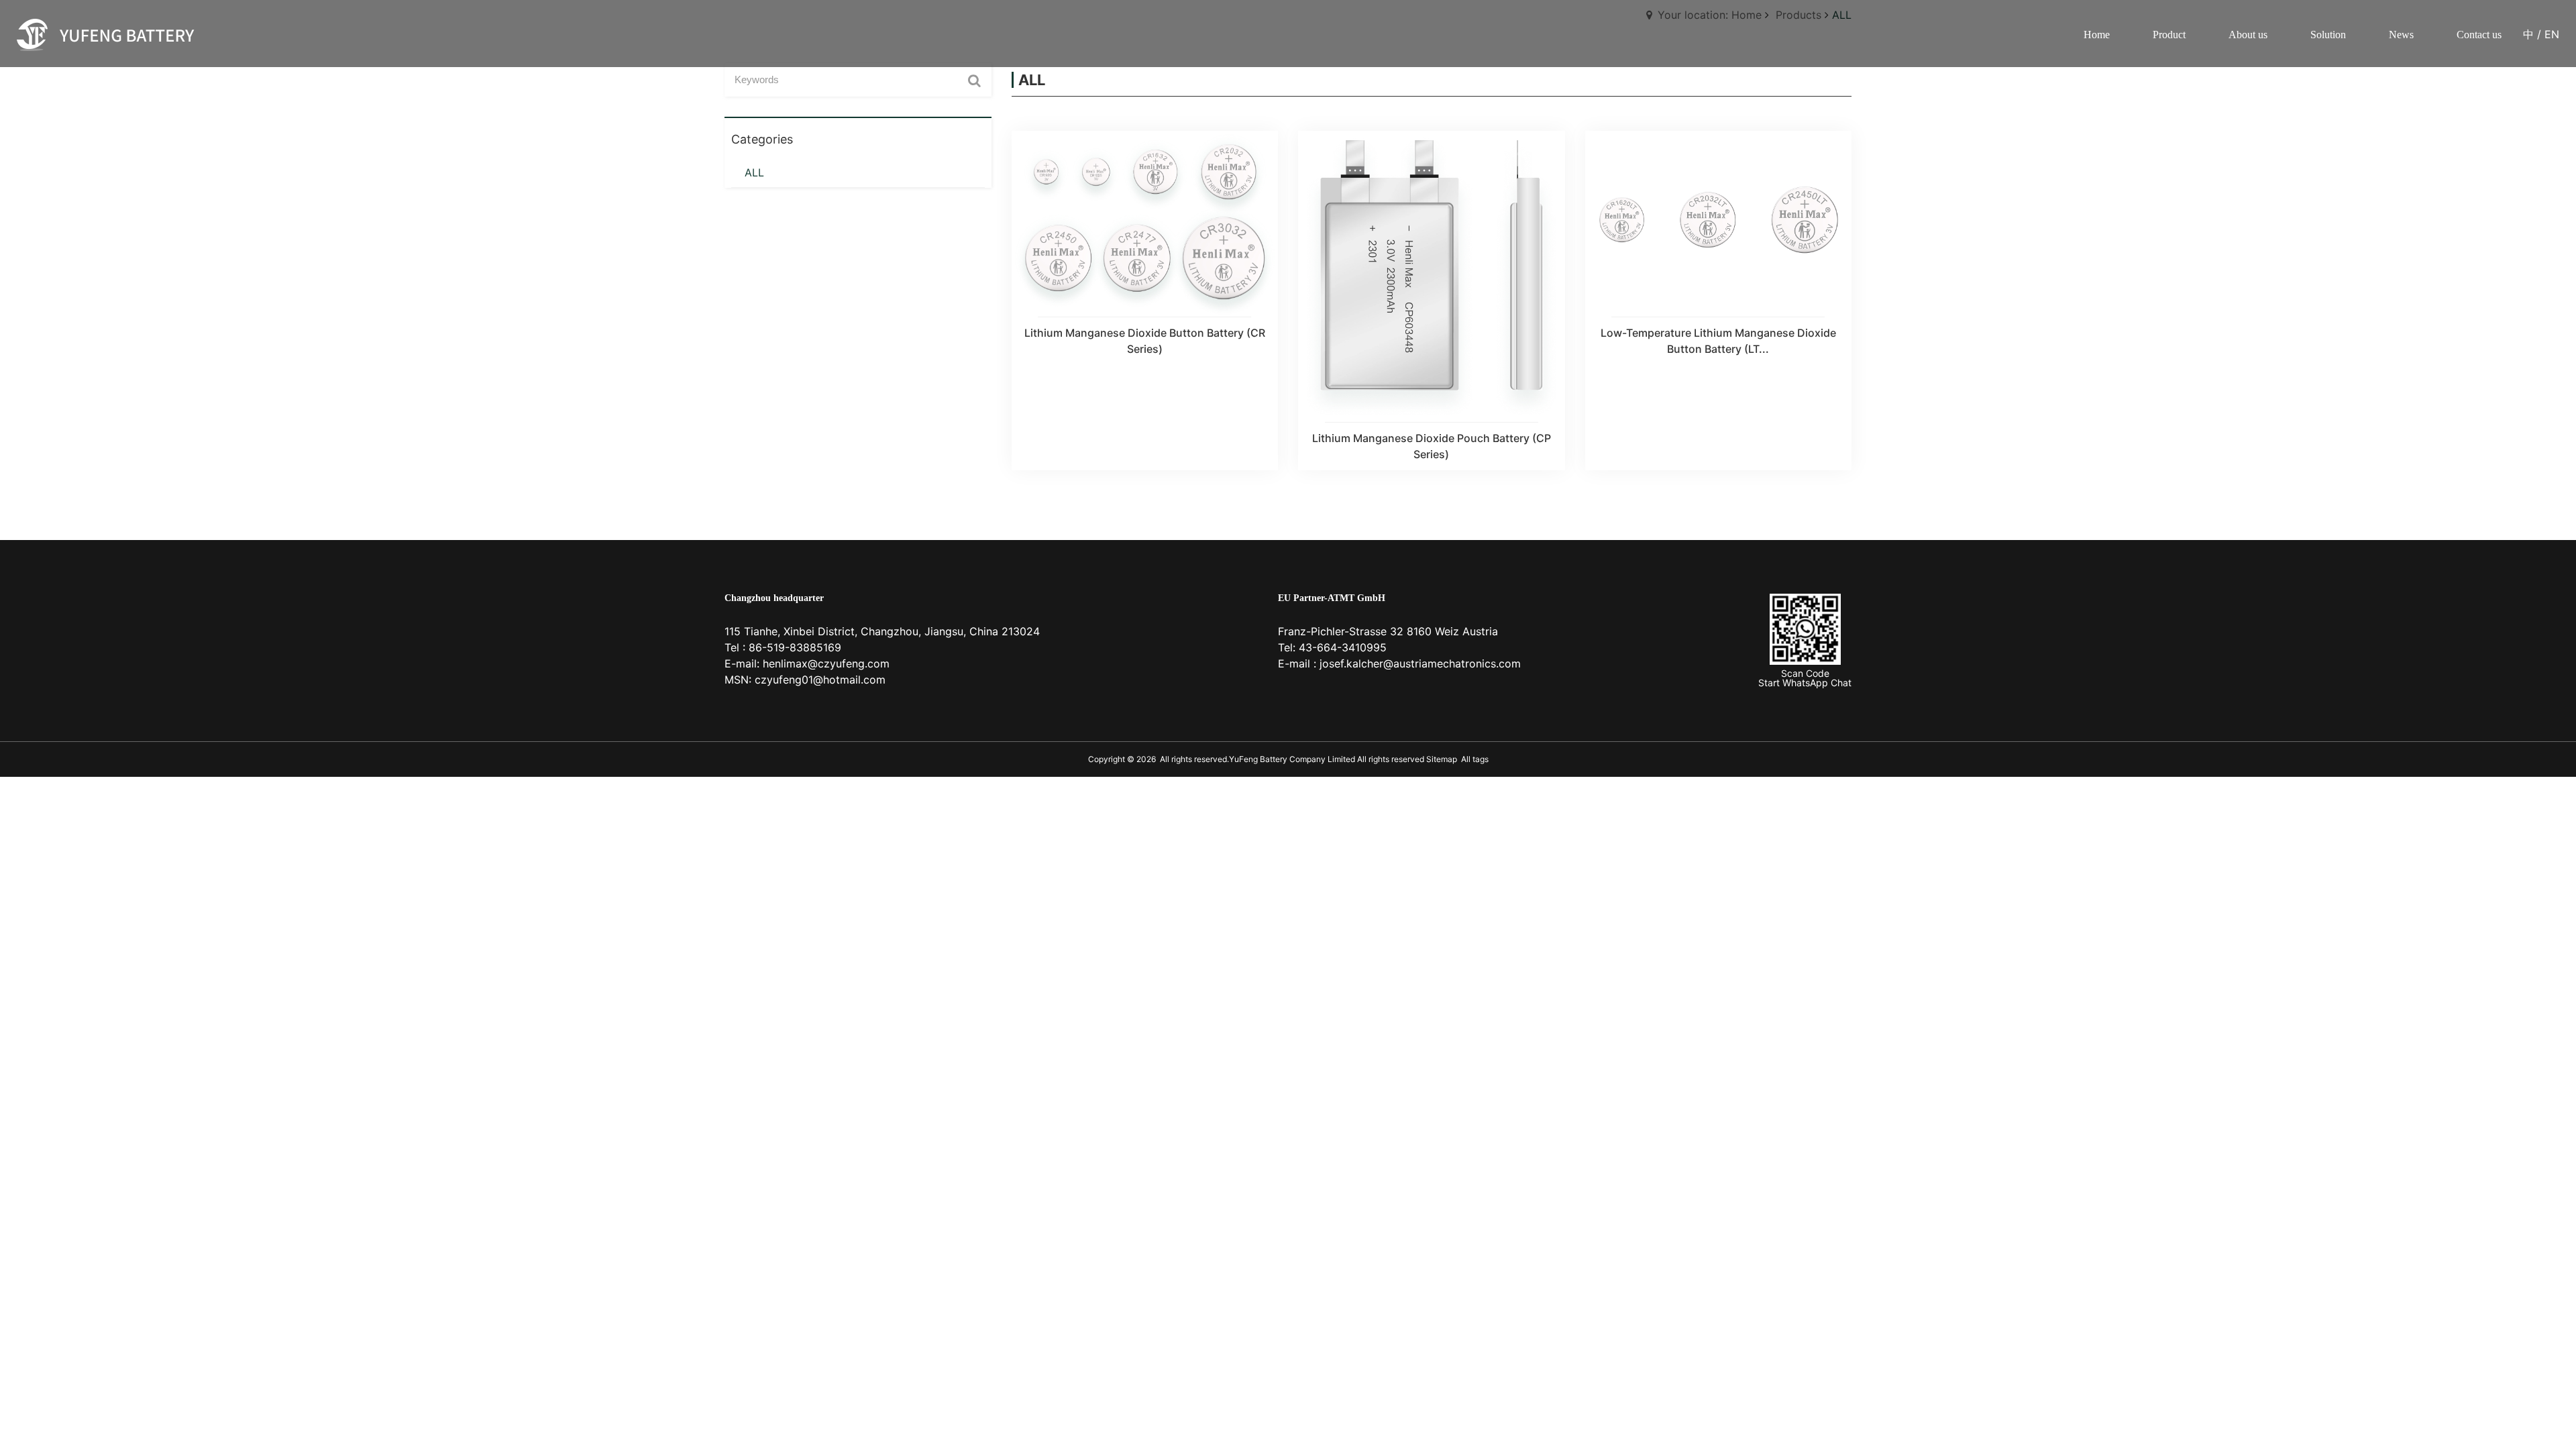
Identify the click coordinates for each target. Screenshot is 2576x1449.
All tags (1475, 759)
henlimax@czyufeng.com (826, 663)
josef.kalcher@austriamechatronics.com (1420, 663)
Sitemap (1441, 759)
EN (2552, 34)
